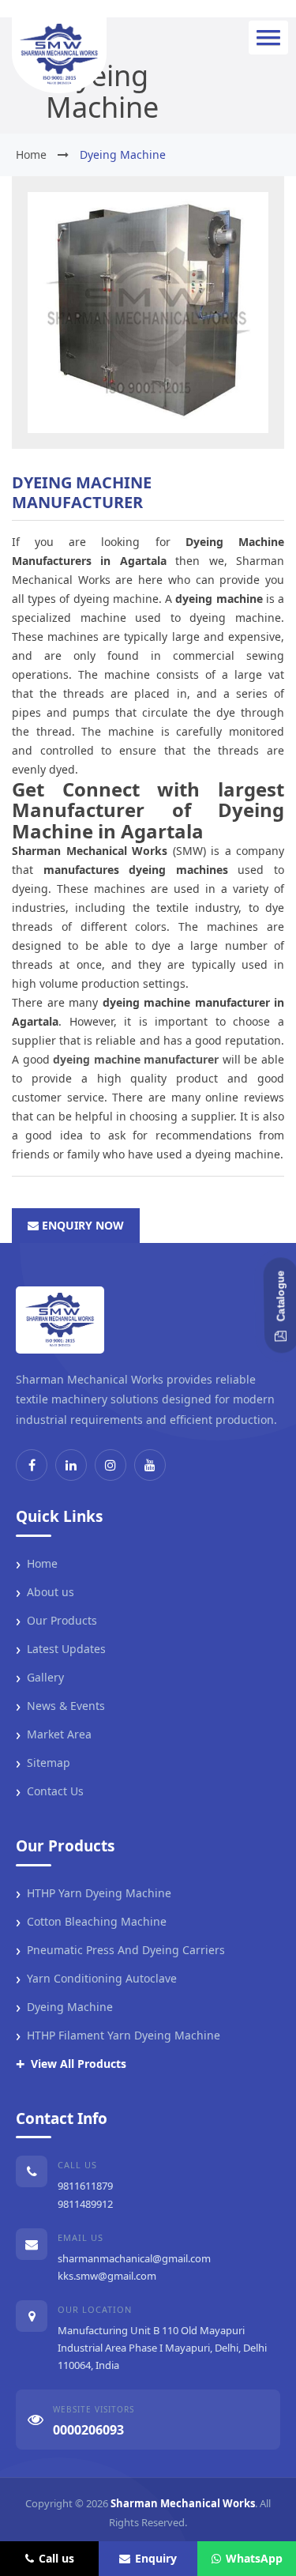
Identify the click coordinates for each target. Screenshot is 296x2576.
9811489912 (85, 2204)
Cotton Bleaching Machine (91, 1922)
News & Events (60, 1706)
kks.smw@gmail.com (107, 2276)
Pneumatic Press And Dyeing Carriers (120, 1950)
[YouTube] (150, 1465)
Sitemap (43, 1763)
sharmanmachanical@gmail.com (134, 2258)
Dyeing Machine (64, 2007)
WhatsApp (254, 2558)
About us (45, 1592)
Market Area (54, 1734)
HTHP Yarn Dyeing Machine (94, 1893)
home (31, 154)
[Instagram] (111, 1465)
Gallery (40, 1678)
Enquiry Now (81, 1225)
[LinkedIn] (71, 1465)
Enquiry (156, 2558)
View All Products (71, 2064)
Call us (56, 2558)
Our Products (56, 1621)
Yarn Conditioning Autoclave (96, 1979)
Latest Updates (61, 1649)
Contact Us (50, 1791)
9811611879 (85, 2186)
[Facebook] (32, 1465)
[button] (268, 38)
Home (37, 1564)
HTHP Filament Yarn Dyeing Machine (118, 2036)
